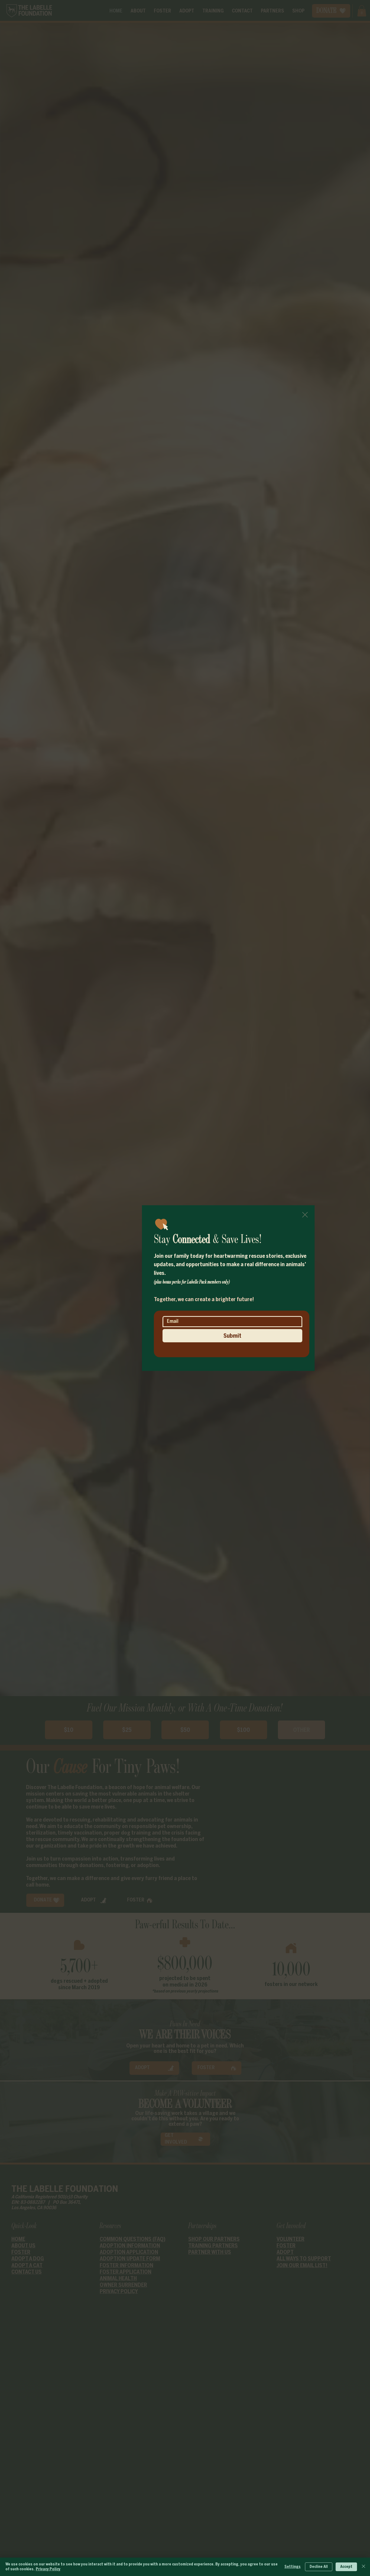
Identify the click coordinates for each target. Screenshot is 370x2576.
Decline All (319, 2567)
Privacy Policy (48, 2569)
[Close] (363, 2567)
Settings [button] (293, 2567)
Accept (346, 2567)
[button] (305, 1215)
